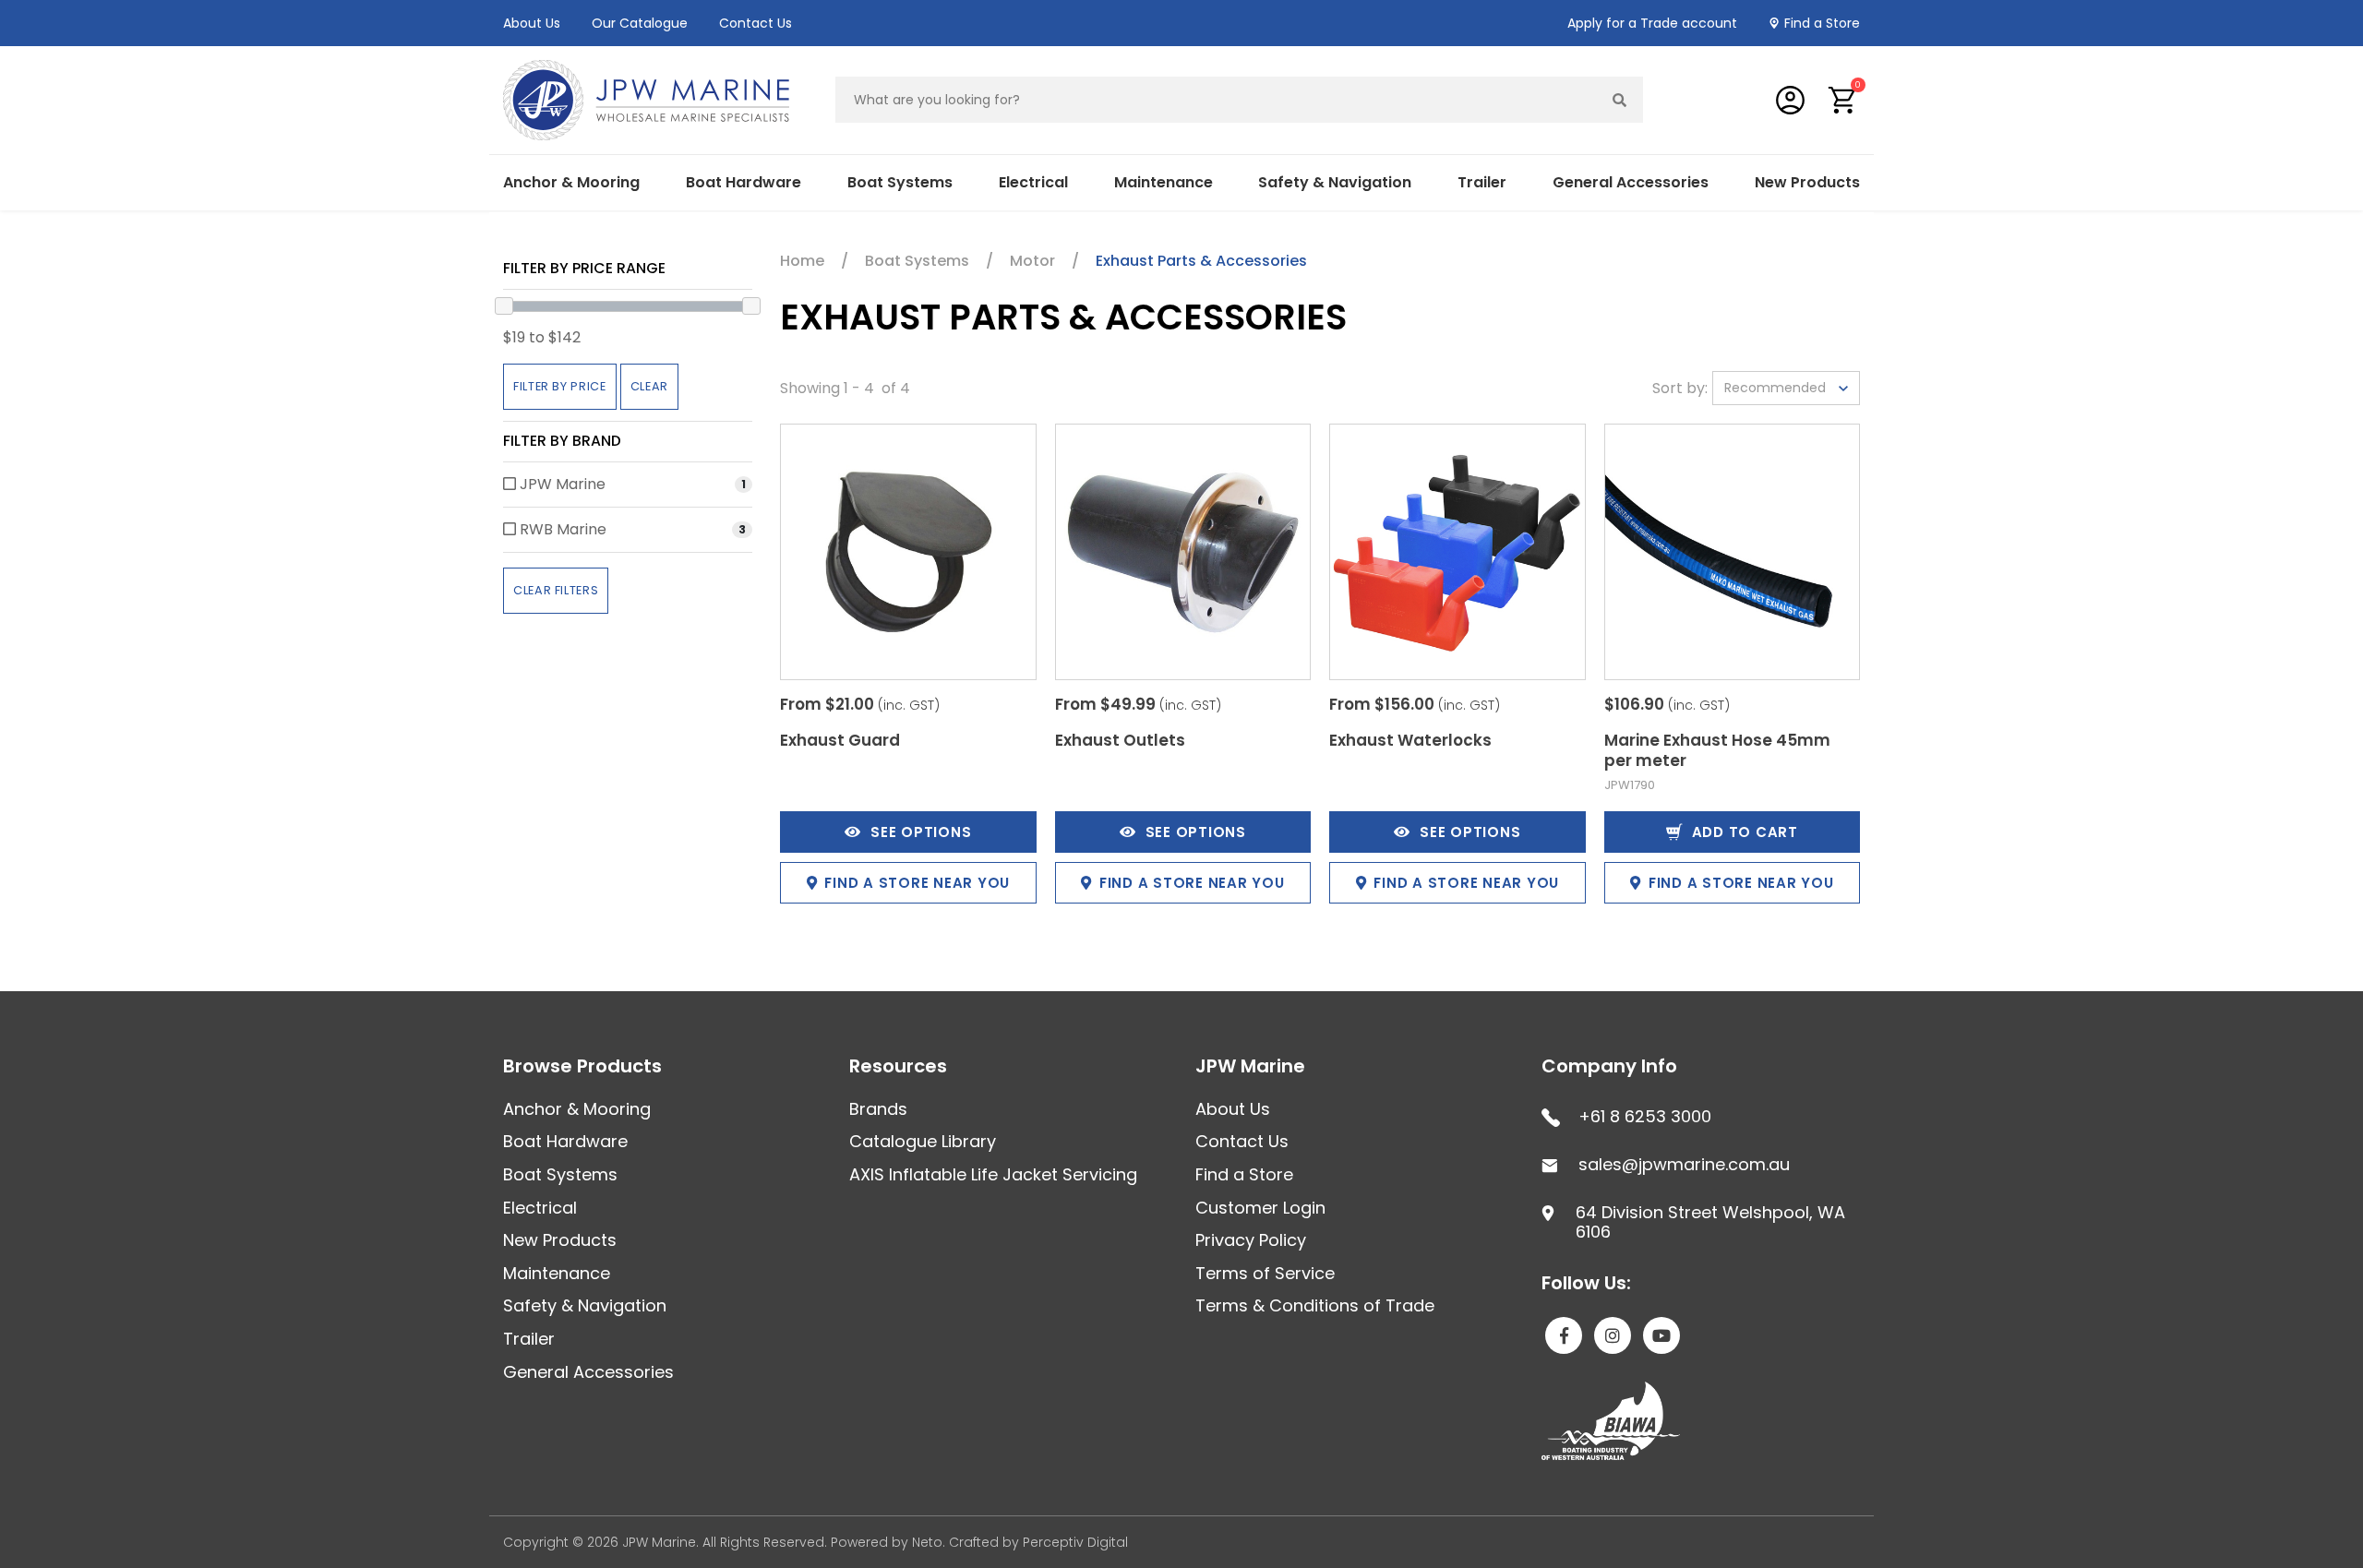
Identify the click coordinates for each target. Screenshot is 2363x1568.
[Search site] (1620, 100)
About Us (532, 23)
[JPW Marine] (646, 99)
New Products (1807, 182)
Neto (927, 1542)
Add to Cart (1745, 832)
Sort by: (1680, 388)
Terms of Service (1265, 1273)
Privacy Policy (1251, 1240)
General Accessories (588, 1372)
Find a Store (1822, 23)
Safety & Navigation (585, 1305)
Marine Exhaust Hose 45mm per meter (1717, 750)
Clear (649, 386)
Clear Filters (556, 590)
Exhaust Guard (840, 740)
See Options (921, 832)
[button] (1843, 100)
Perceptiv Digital (1075, 1542)
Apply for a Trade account (1652, 23)
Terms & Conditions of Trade (1315, 1305)
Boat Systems (560, 1174)
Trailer (529, 1339)
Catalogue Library (923, 1141)
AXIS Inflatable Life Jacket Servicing (993, 1174)
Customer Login (1260, 1208)
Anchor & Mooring (577, 1109)
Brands (878, 1109)
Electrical (540, 1208)
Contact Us (756, 23)
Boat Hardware (565, 1141)
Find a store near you (917, 883)
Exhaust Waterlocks (1410, 740)
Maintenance (557, 1273)
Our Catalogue (640, 23)
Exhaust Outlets (1120, 740)
